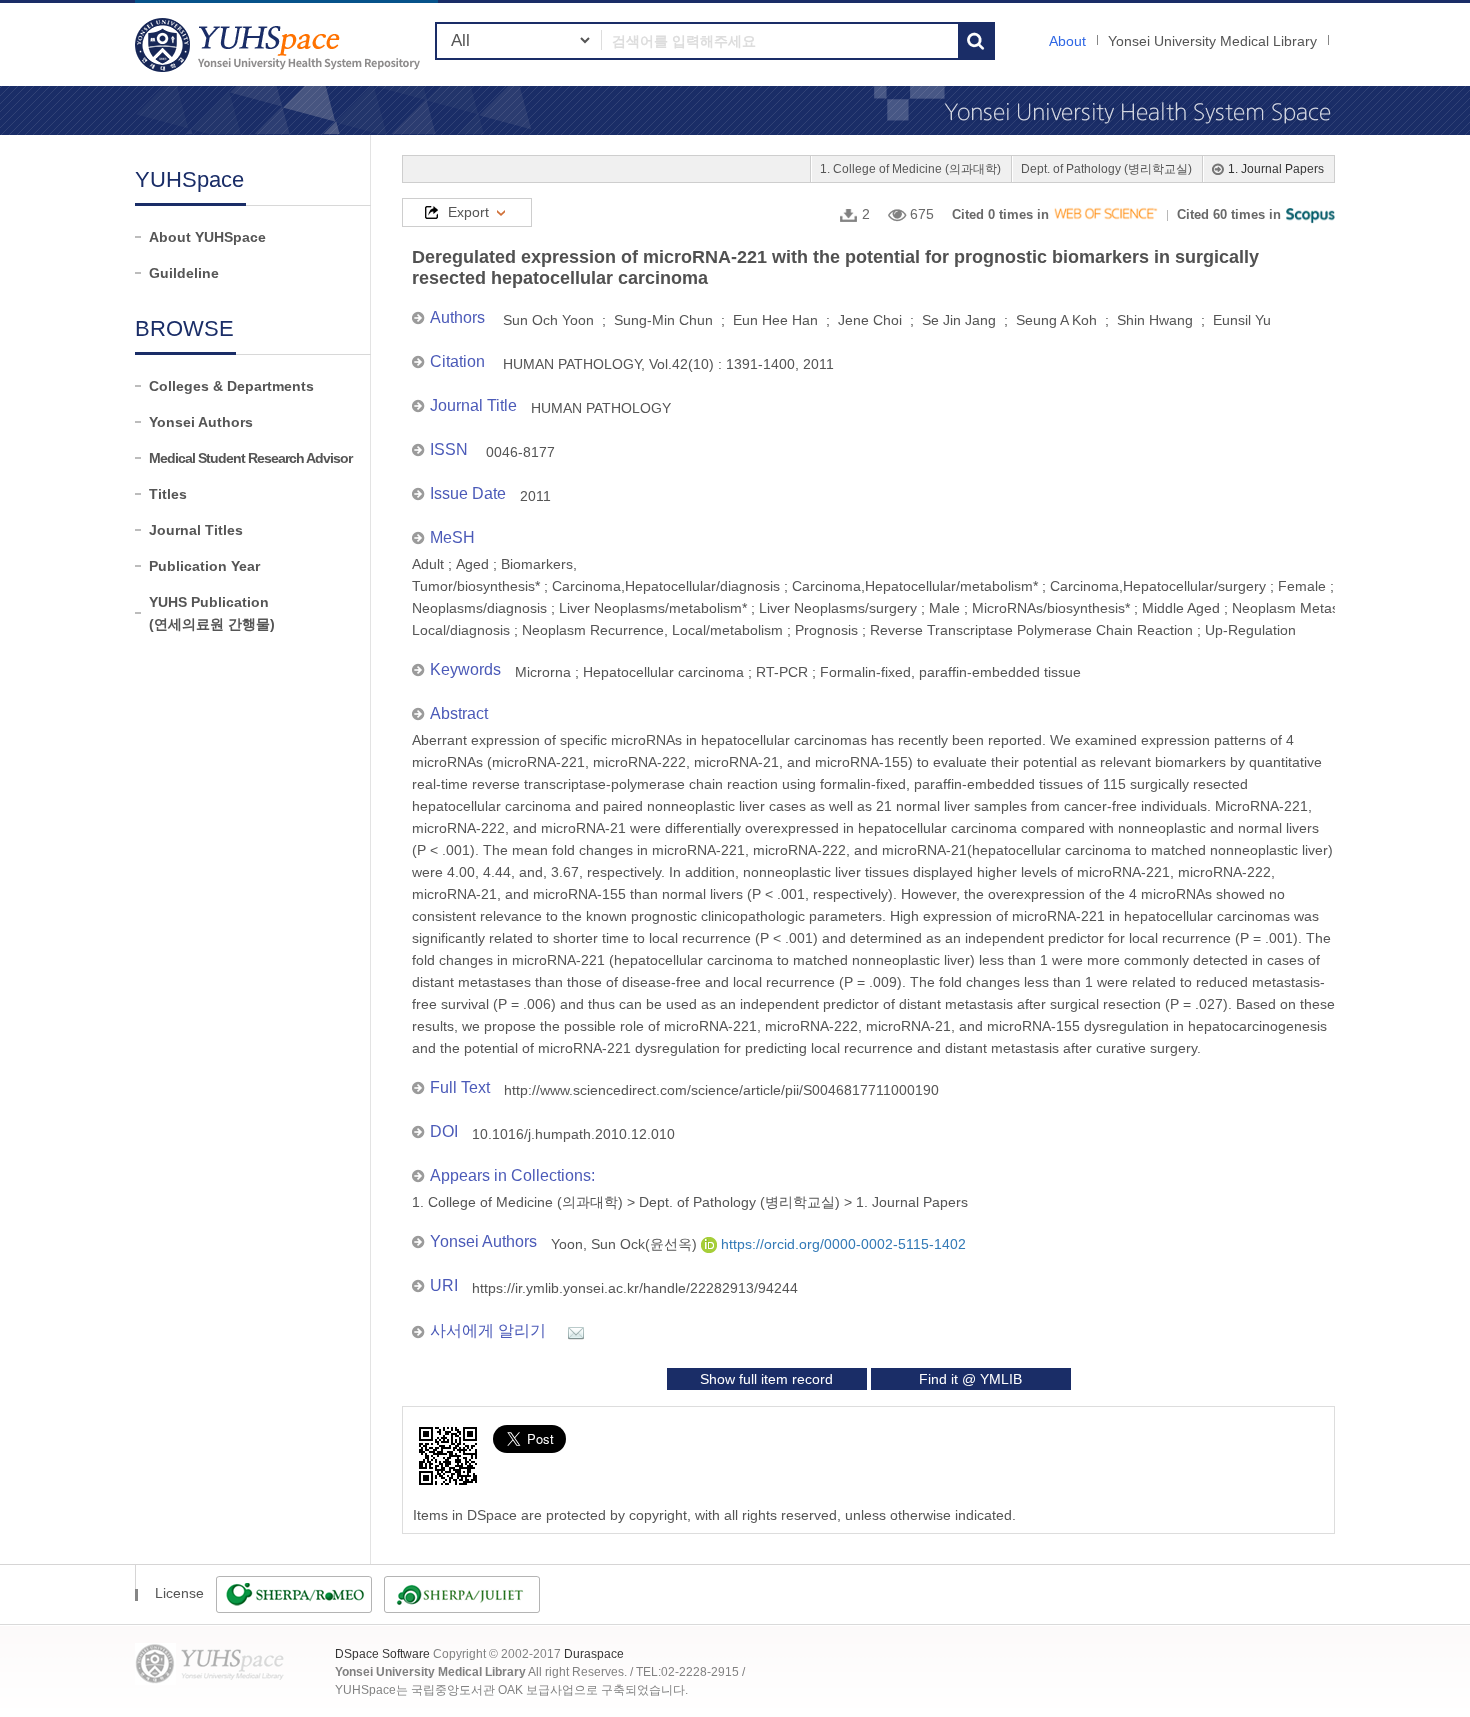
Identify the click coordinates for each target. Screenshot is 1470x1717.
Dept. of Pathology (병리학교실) (1106, 169)
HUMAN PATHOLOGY (601, 408)
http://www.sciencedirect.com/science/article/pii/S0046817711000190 (721, 1090)
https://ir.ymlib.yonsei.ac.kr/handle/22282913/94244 (635, 1288)
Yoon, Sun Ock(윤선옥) (626, 1244)
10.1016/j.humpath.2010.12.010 (573, 1134)
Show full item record (766, 1379)
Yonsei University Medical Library (1212, 41)
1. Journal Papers (1276, 169)
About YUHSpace (207, 237)
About (1067, 41)
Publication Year (204, 566)
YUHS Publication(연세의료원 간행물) (212, 613)
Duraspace (594, 1654)
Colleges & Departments (231, 386)
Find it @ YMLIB (970, 1379)
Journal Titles (196, 530)
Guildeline (184, 273)
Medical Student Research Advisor (250, 458)
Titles (168, 494)
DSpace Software (382, 1654)
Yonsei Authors (201, 422)
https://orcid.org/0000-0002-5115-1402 (841, 1244)
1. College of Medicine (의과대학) (910, 169)
